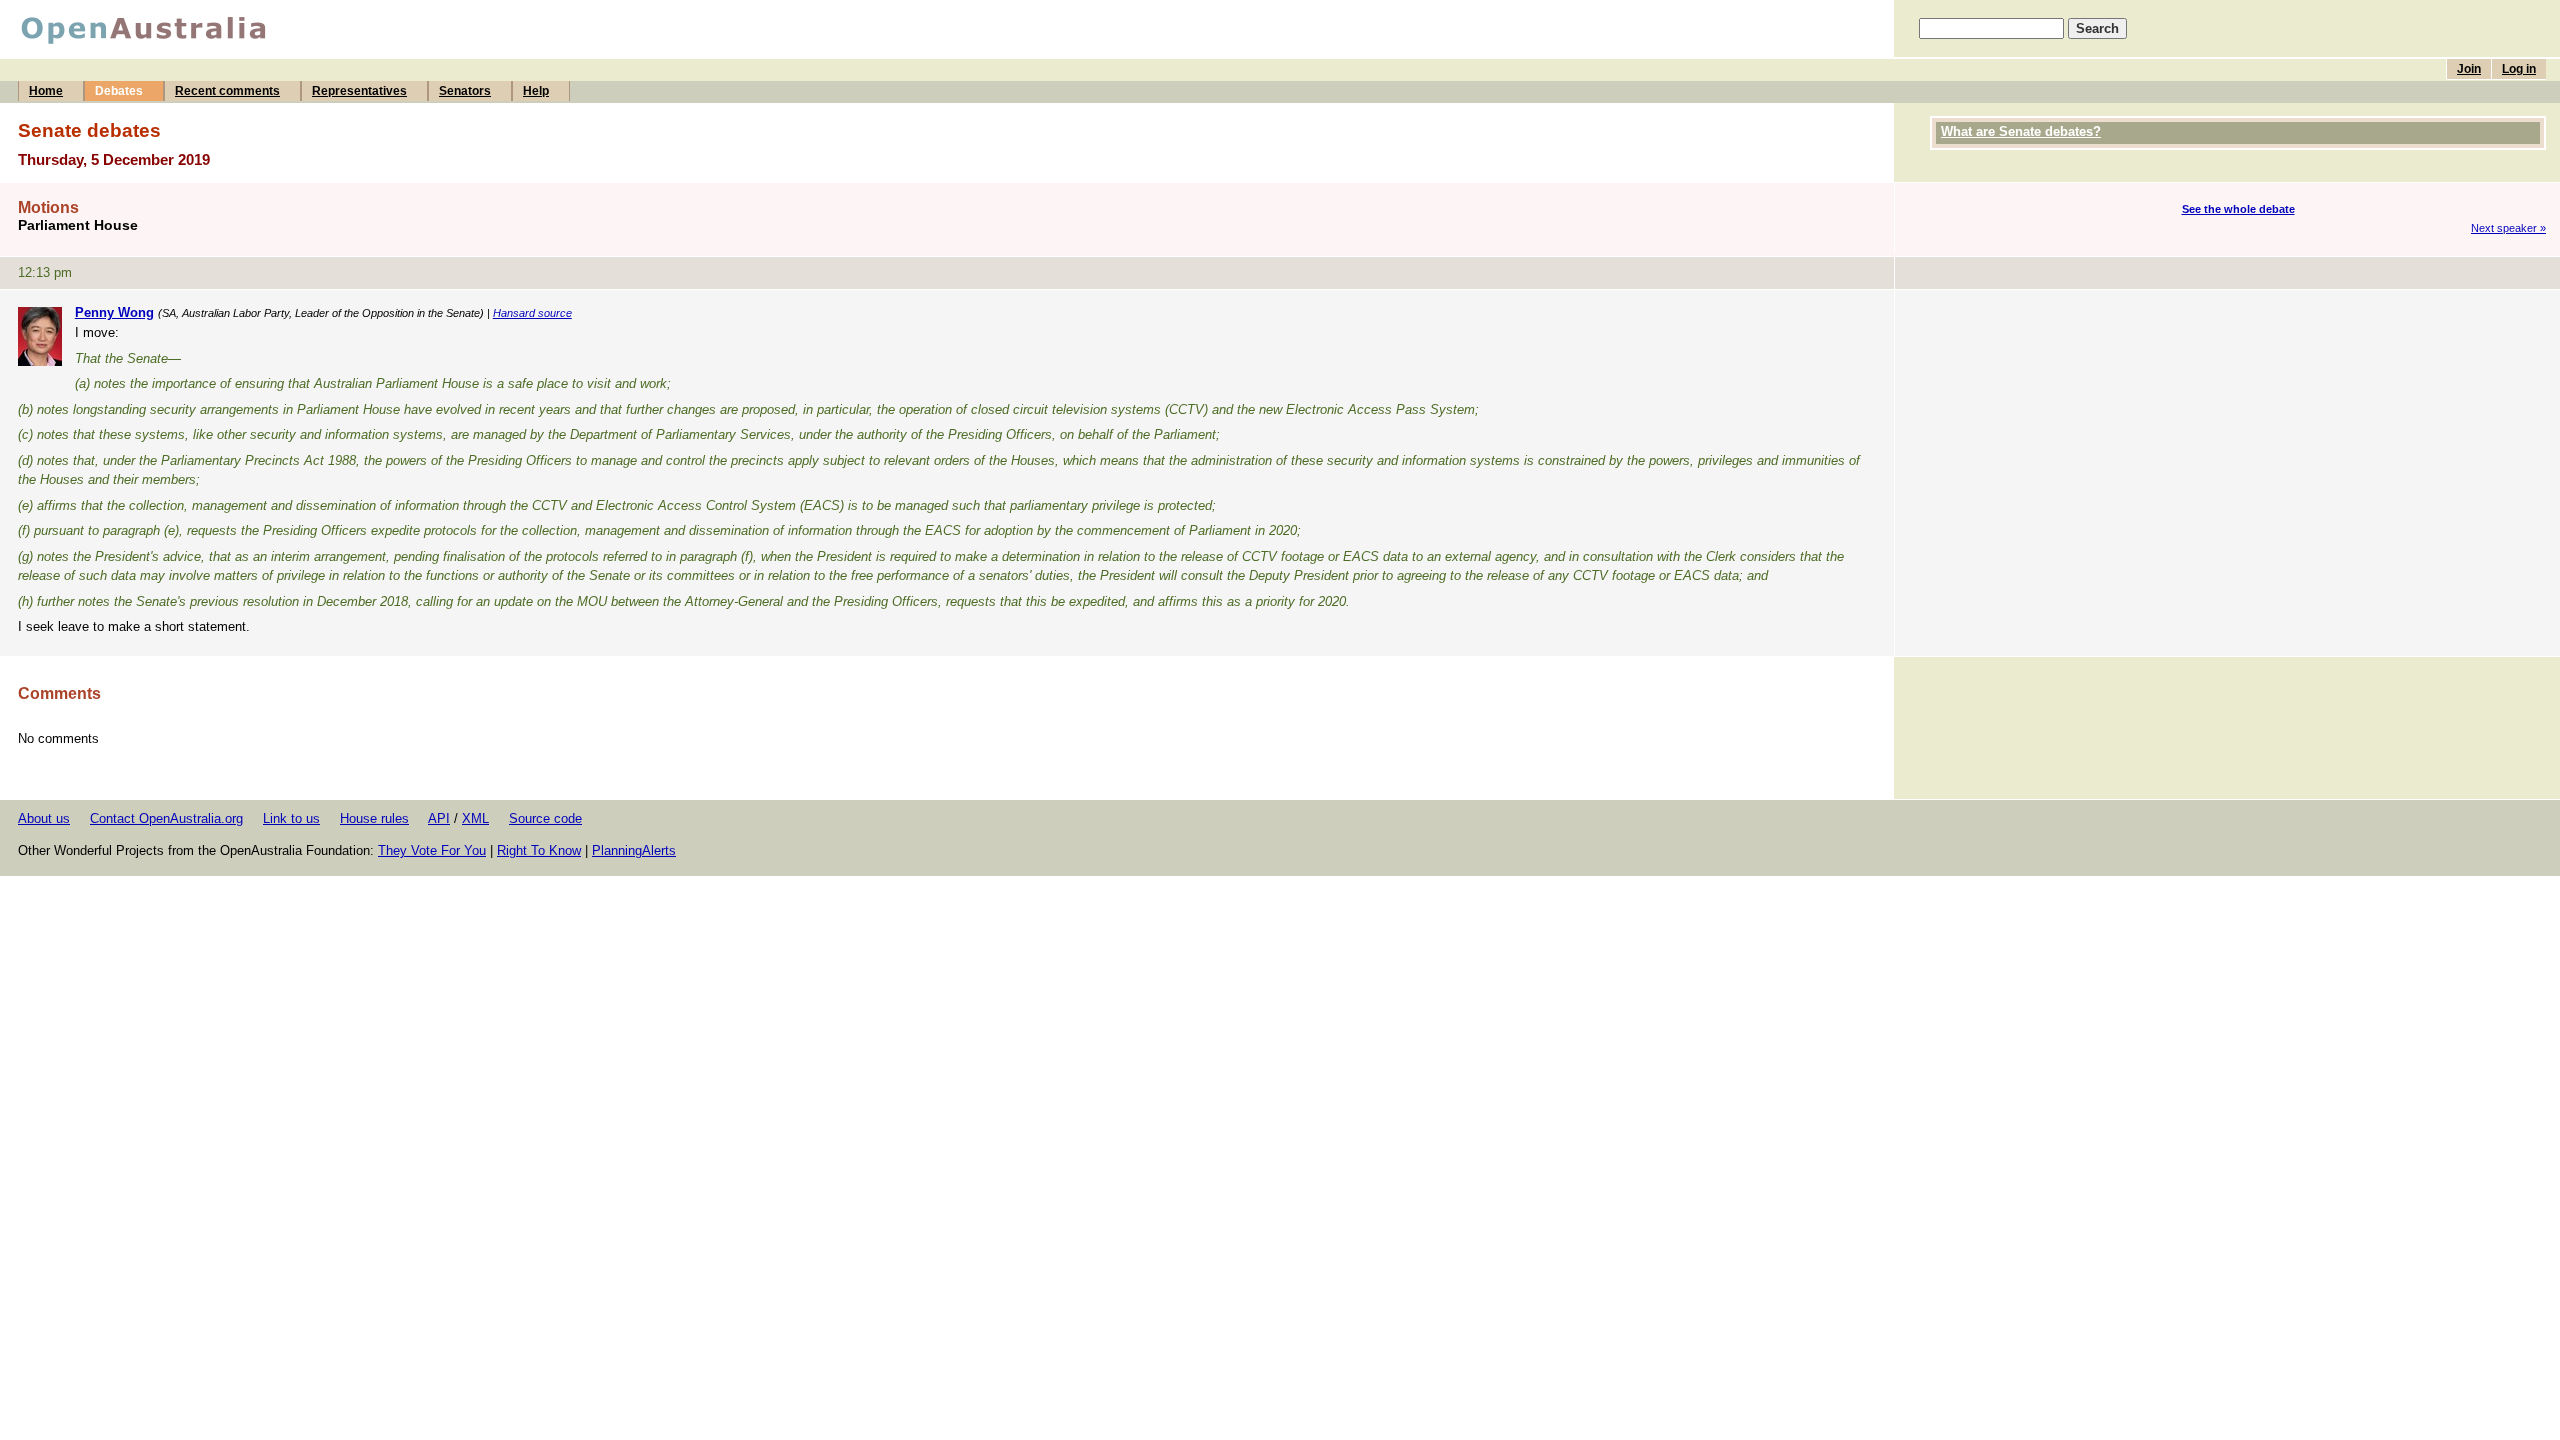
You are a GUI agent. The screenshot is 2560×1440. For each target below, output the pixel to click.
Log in (2519, 69)
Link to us (291, 818)
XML (475, 818)
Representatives (359, 91)
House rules (374, 818)
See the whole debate (2238, 209)
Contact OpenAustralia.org (166, 818)
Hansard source (532, 313)
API (439, 818)
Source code (545, 818)
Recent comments (227, 91)
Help (536, 91)
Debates (119, 91)
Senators (465, 91)
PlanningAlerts (634, 850)
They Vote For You (432, 850)
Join (2469, 69)
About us (44, 818)
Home (46, 91)
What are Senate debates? (2021, 131)
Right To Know (539, 850)
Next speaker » (2508, 228)
